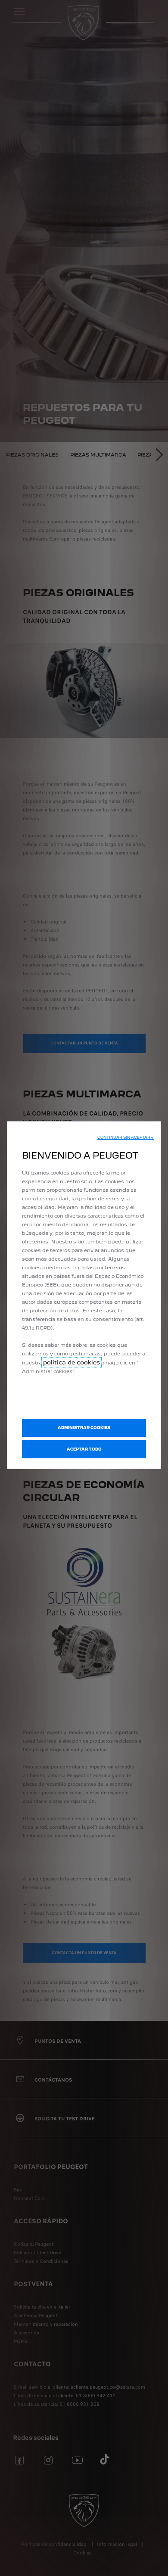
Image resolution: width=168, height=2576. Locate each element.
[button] (126, 1137)
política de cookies (72, 1362)
